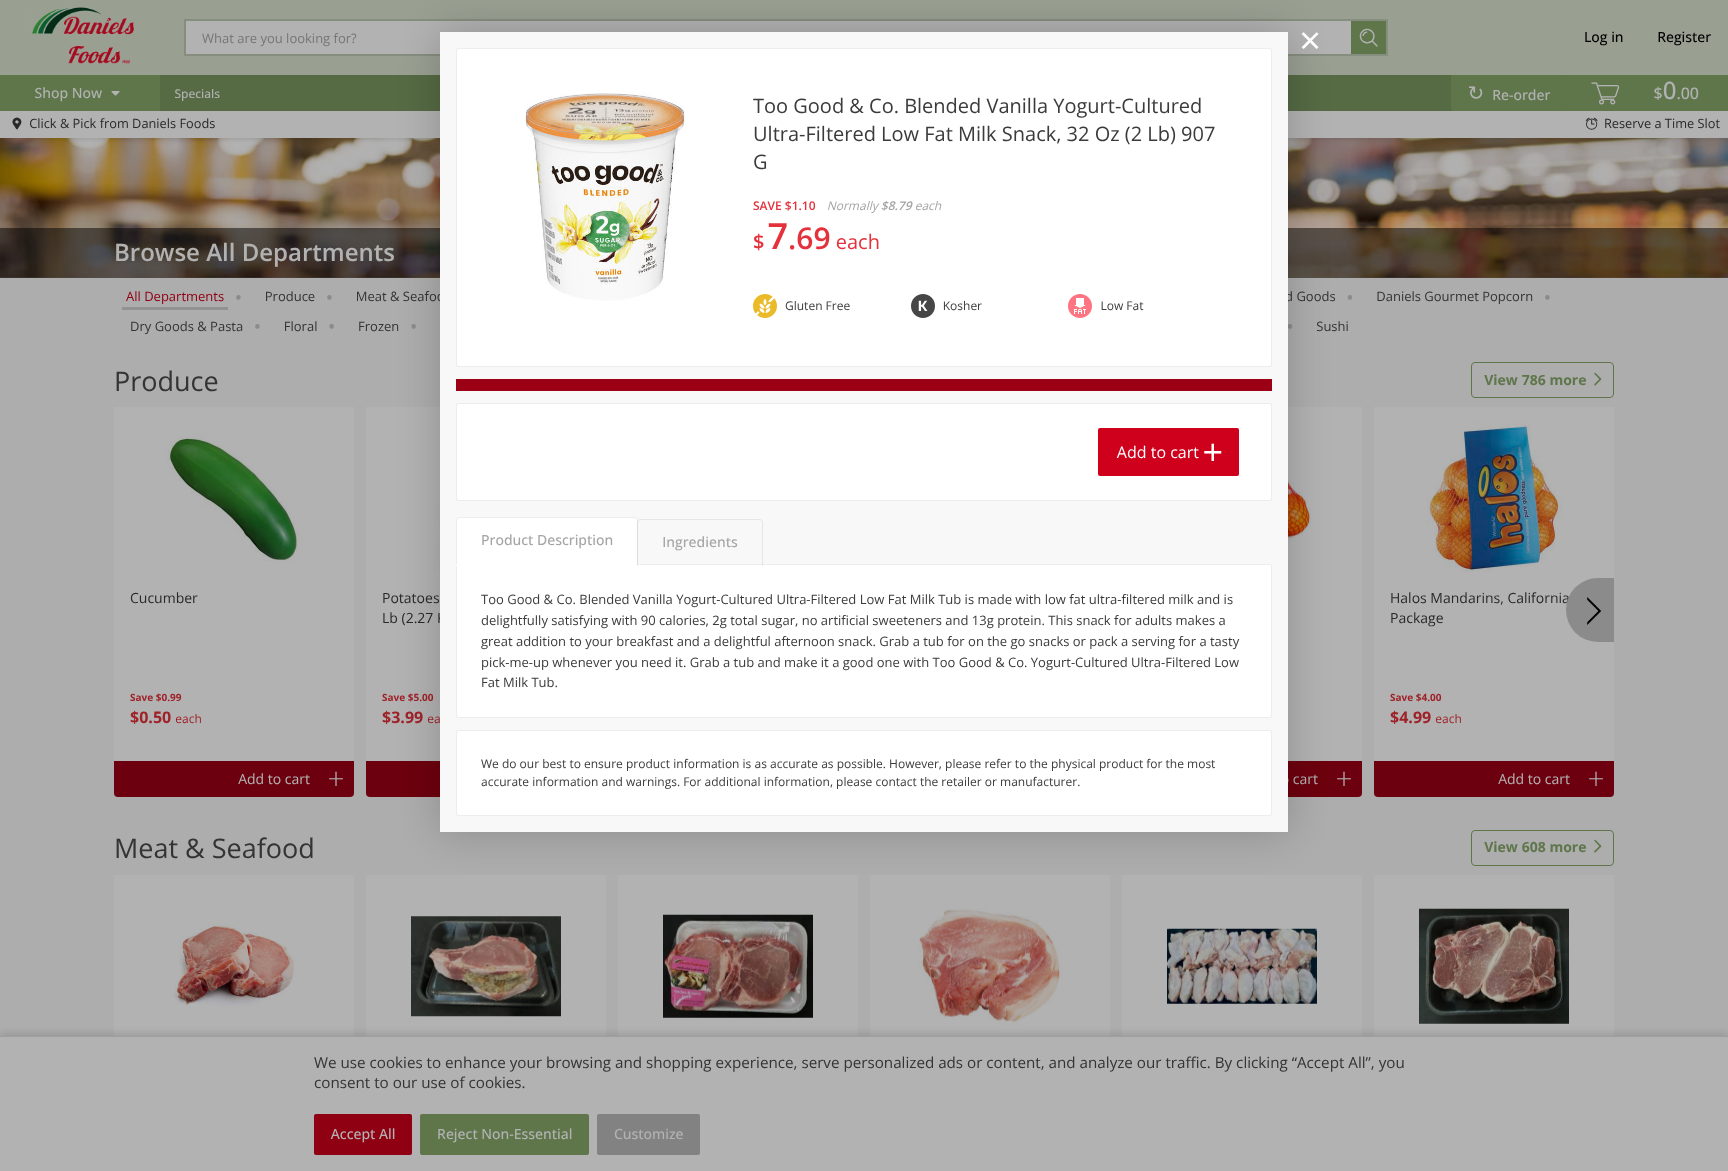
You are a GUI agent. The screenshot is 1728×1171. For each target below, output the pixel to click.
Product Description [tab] (547, 540)
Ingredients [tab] (699, 542)
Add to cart (1158, 452)
